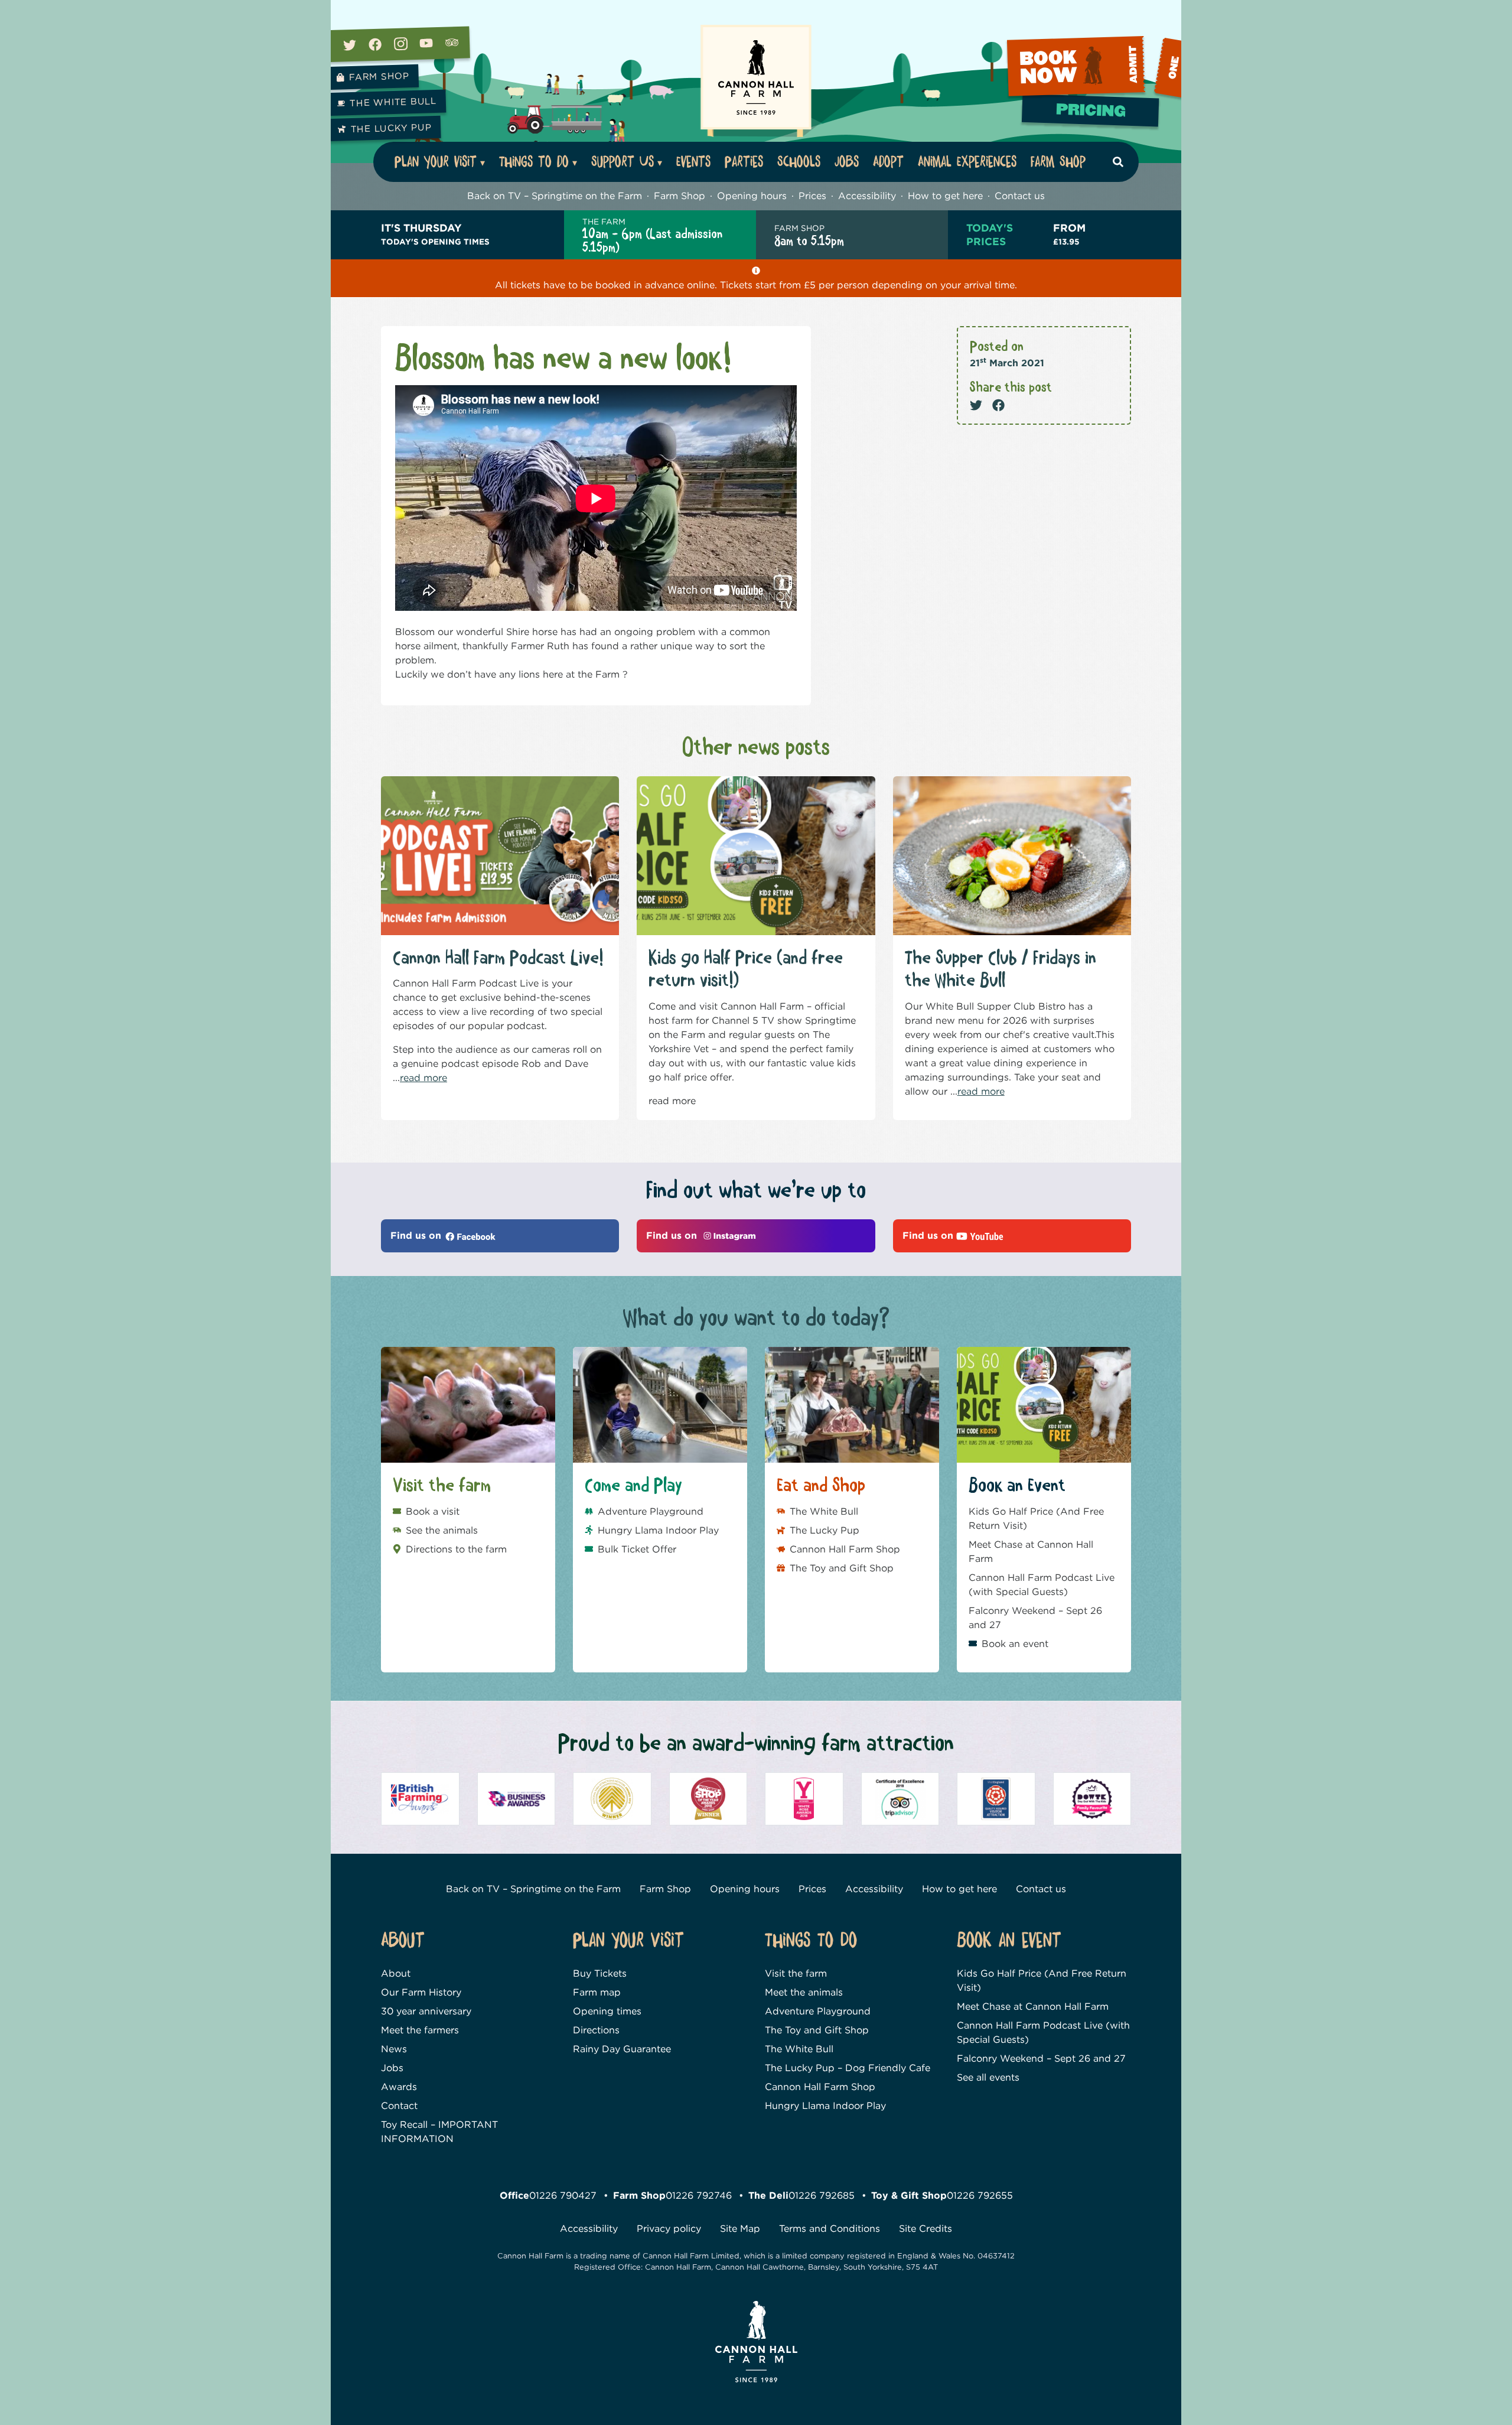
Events (693, 162)
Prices (812, 196)
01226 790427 (563, 2195)
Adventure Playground (651, 1511)
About (396, 1973)
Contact (399, 2106)
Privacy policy (669, 2229)
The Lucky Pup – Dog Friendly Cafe (848, 2068)
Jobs (847, 162)
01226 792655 (980, 2195)
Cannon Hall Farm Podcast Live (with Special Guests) (1042, 1585)
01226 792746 (699, 2195)
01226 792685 (822, 2195)
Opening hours (752, 196)
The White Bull (393, 102)
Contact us (1020, 196)
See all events (988, 2077)
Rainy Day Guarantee (622, 2049)
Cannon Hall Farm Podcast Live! (498, 958)
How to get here (945, 196)
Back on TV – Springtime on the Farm (555, 196)
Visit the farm (796, 1973)
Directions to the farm (456, 1549)
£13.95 (1069, 234)
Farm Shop (379, 77)
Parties (744, 162)
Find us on (417, 1236)
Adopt (888, 162)
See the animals (442, 1530)
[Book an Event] (1094, 69)
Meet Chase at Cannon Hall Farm (1031, 1552)
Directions (596, 2030)
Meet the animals (804, 1992)
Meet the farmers (420, 2030)
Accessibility (867, 196)
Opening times (607, 2011)
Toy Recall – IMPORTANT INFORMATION (439, 2132)
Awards (399, 2087)
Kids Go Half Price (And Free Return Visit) (1036, 1519)
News (394, 2049)
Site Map (740, 2229)
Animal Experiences (967, 162)
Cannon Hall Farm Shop (845, 1549)
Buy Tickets (600, 1973)
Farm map (597, 1992)
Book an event (1015, 1644)
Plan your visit (436, 162)
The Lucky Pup (391, 128)
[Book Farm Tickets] (1092, 115)
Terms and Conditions (830, 2229)
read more (423, 1078)
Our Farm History (421, 1992)
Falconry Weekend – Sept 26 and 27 (1035, 1618)
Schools (799, 162)
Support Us (623, 162)
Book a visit (433, 1511)
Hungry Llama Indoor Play (658, 1530)
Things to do (534, 162)
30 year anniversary (426, 2011)
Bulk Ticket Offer (637, 1549)
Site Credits (926, 2229)
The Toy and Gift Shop (842, 1568)
